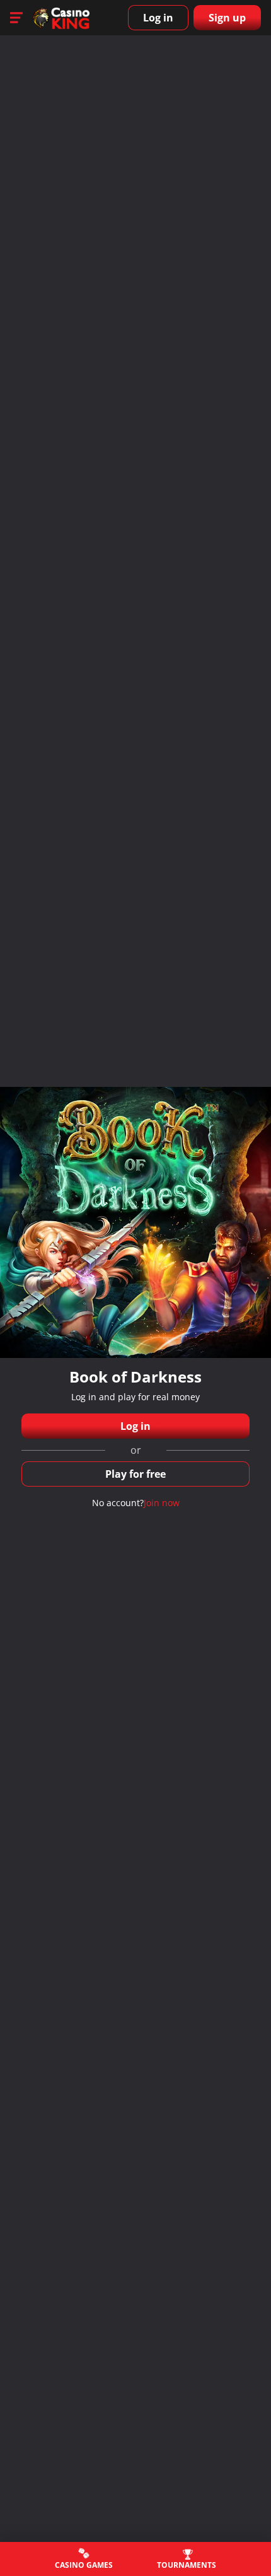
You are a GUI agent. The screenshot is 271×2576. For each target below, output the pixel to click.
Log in (158, 18)
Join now (162, 1503)
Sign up (227, 18)
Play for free (135, 1474)
